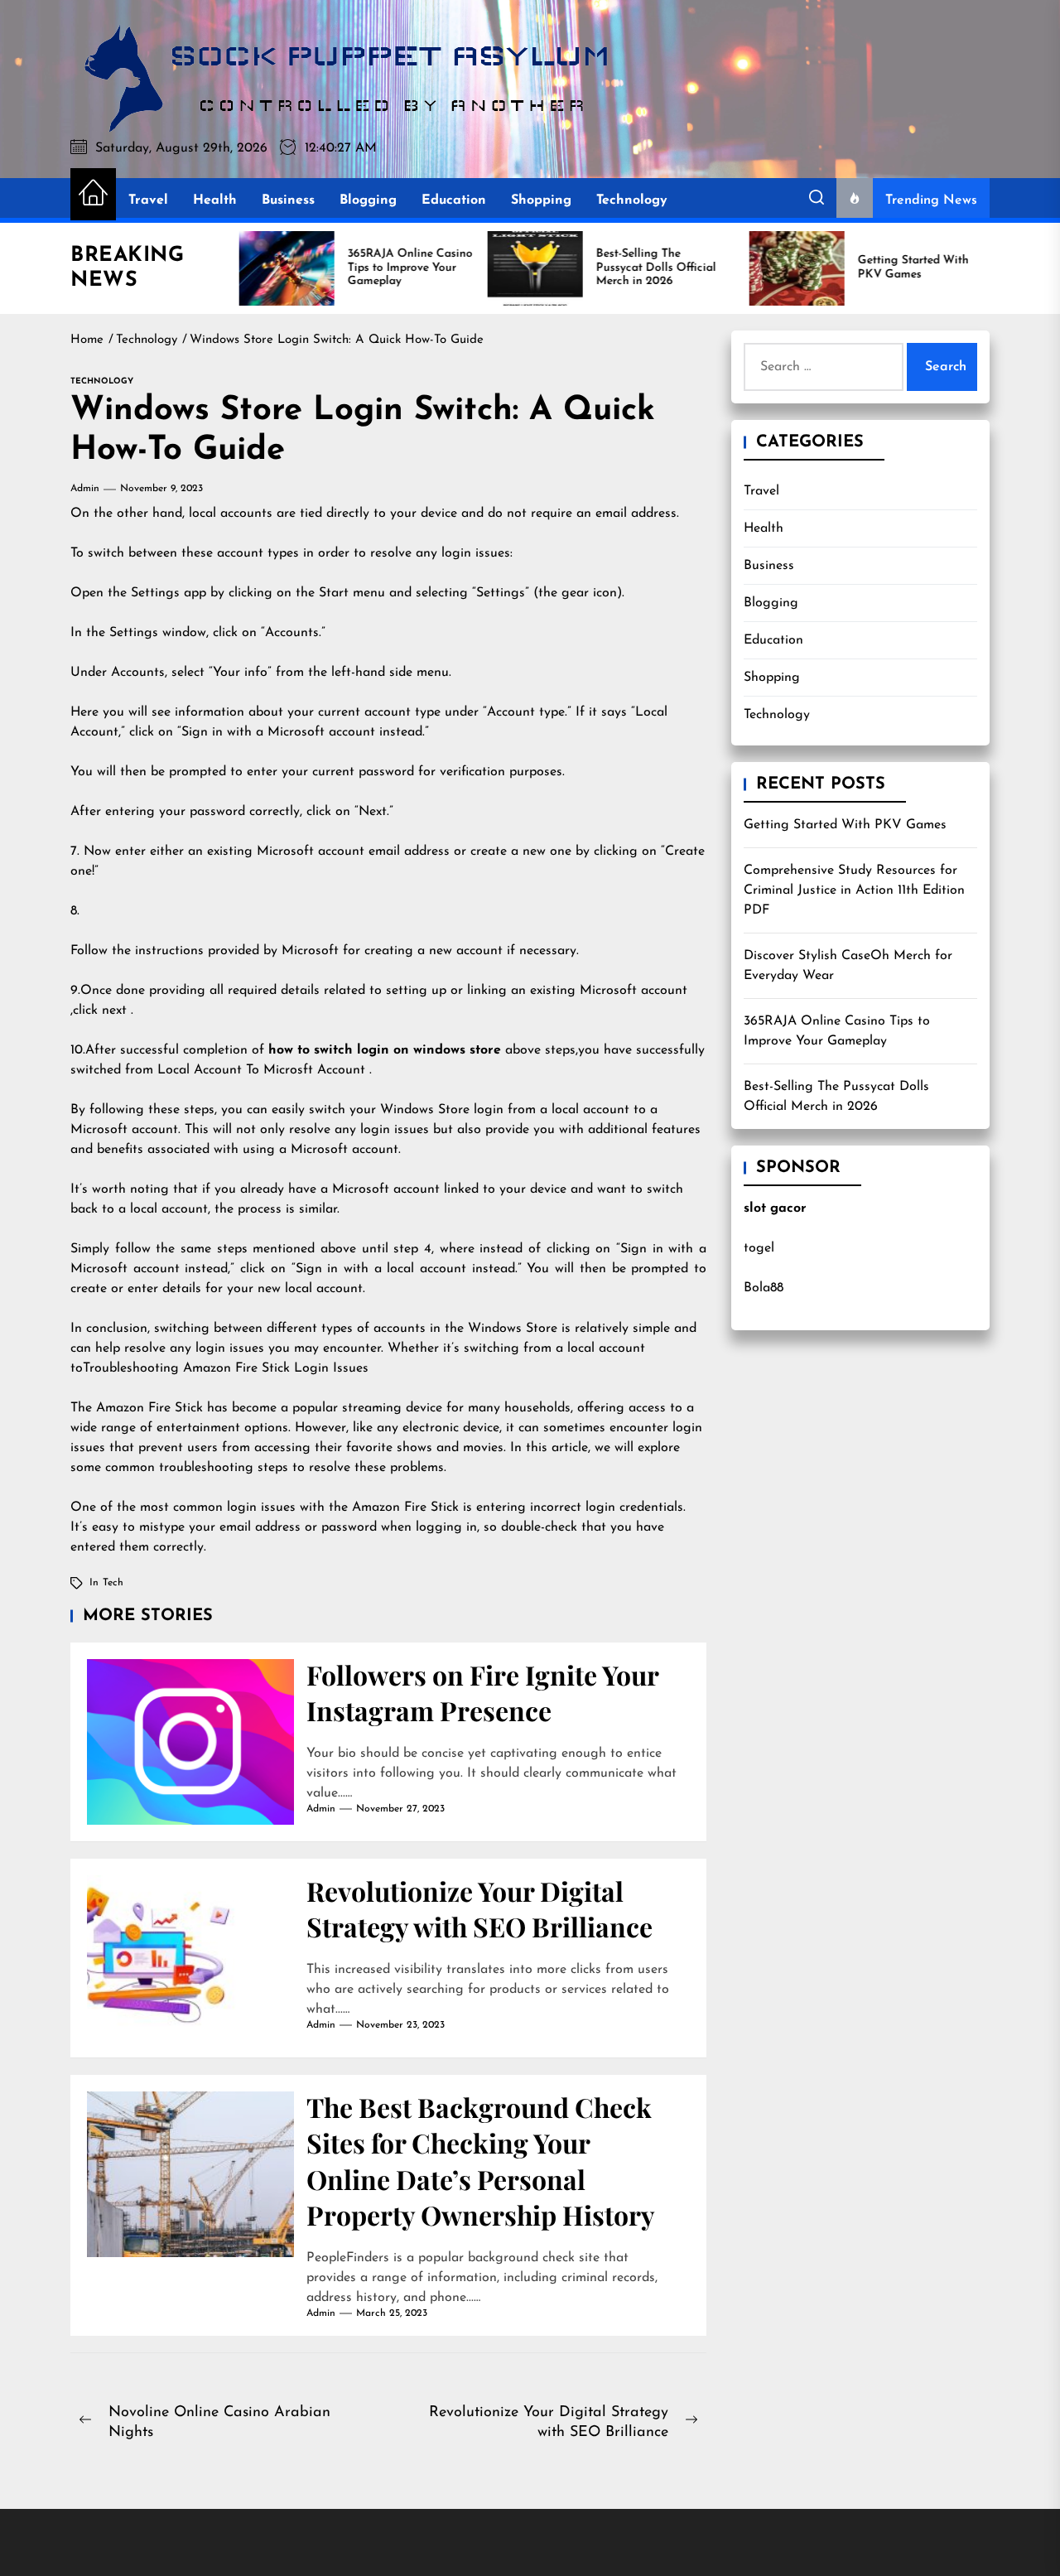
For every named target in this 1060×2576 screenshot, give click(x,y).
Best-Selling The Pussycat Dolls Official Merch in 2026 (836, 1097)
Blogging (368, 200)
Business (288, 200)
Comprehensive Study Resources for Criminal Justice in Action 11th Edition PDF (854, 890)
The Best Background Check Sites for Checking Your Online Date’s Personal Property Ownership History (481, 2161)
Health (215, 200)
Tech (113, 1583)
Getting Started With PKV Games (845, 825)
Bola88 (764, 1288)
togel (759, 1248)
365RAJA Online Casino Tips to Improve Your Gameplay (837, 1031)
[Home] (93, 194)
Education (454, 200)
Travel (148, 200)
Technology (632, 200)
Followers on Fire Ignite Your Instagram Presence (483, 1692)
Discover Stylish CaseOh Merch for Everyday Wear (848, 966)
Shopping (541, 200)
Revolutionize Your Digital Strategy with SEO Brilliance (479, 1908)
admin (85, 489)
